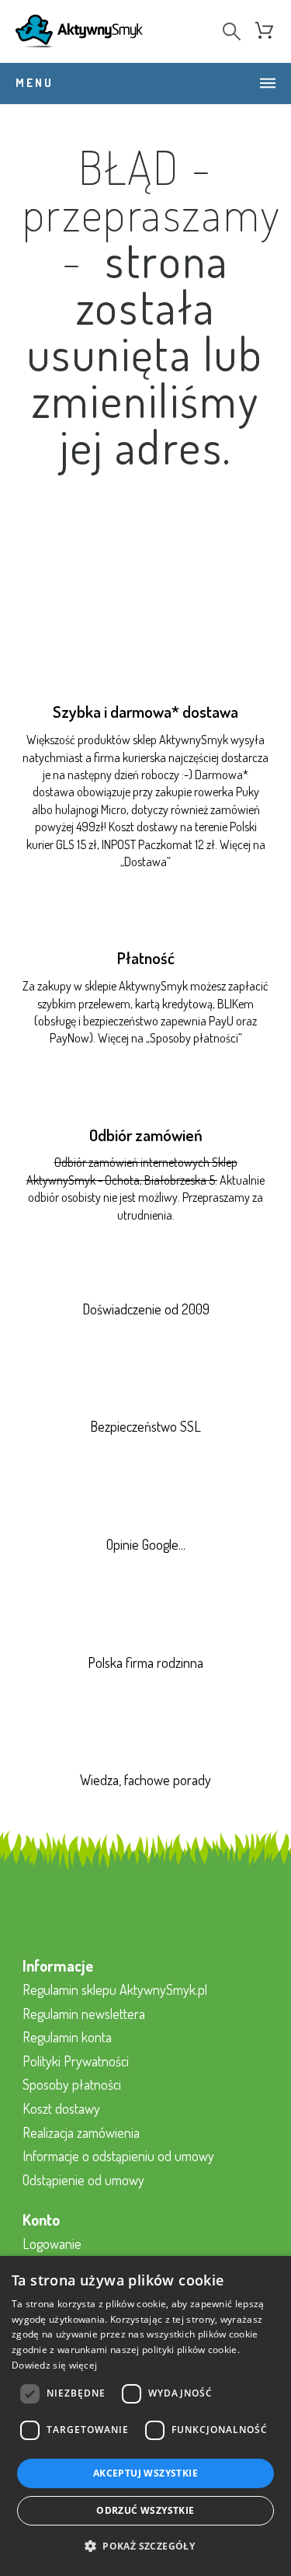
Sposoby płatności (194, 1038)
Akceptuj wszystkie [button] (145, 2473)
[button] (145, 2547)
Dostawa (145, 862)
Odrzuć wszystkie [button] (145, 2510)
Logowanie (52, 2244)
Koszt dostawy (61, 2108)
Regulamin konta (67, 2037)
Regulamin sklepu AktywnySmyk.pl (115, 1989)
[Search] (232, 31)
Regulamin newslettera (84, 2014)
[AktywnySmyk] (79, 31)
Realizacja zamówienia (81, 2132)
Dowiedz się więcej (54, 2365)
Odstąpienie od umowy (83, 2180)
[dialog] (145, 2416)
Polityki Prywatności (76, 2061)
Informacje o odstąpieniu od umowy (118, 2156)
